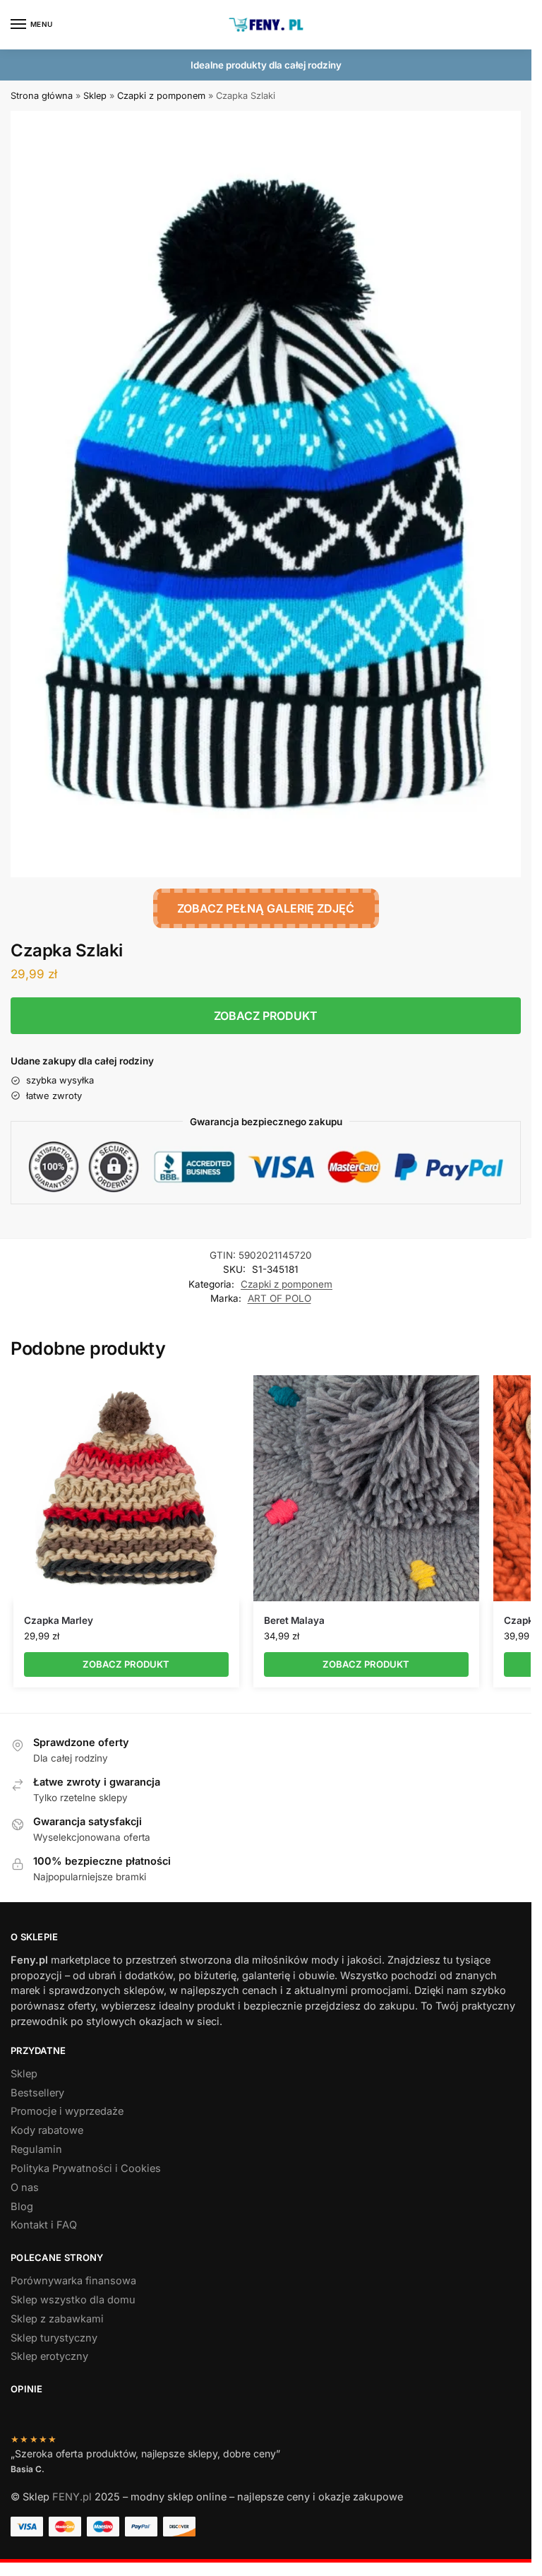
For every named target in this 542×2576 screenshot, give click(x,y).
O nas (25, 2188)
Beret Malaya (294, 1620)
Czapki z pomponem (161, 96)
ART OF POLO (279, 1298)
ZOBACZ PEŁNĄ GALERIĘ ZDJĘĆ (266, 908)
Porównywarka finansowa (73, 2281)
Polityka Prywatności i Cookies (86, 2168)
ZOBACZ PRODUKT (266, 1016)
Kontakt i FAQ (44, 2225)
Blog (22, 2207)
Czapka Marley (59, 1620)
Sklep (95, 96)
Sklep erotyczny (49, 2356)
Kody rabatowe (47, 2130)
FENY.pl (72, 2497)
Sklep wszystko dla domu (73, 2300)
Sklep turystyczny (54, 2338)
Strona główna (42, 96)
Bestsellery (37, 2093)
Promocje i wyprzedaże (67, 2111)
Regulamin (36, 2149)
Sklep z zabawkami (57, 2319)
